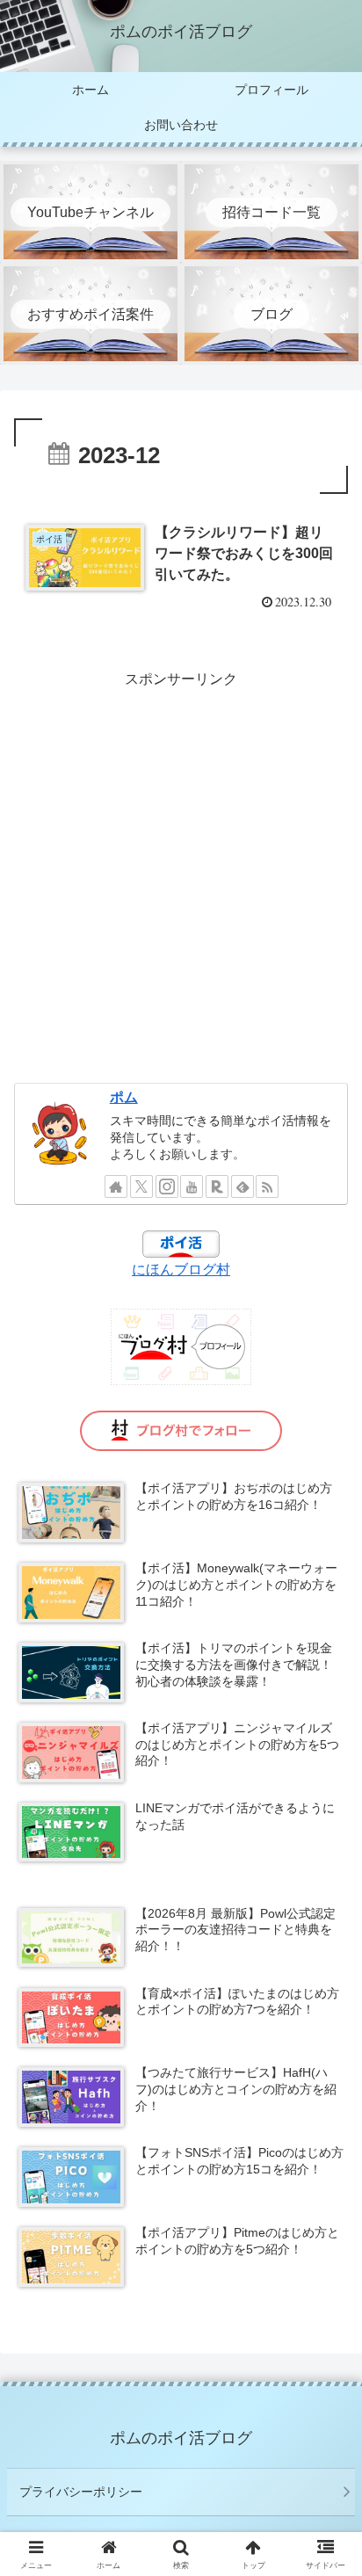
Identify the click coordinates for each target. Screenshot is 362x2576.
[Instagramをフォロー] (167, 1186)
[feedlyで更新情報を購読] (243, 1186)
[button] (326, 2249)
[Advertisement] (181, 874)
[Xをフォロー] (141, 1186)
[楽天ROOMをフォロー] (217, 1186)
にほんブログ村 (181, 1270)
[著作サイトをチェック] (116, 1186)
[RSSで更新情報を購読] (267, 1186)
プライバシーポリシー (81, 2492)
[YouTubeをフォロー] (192, 1186)
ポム (124, 1097)
